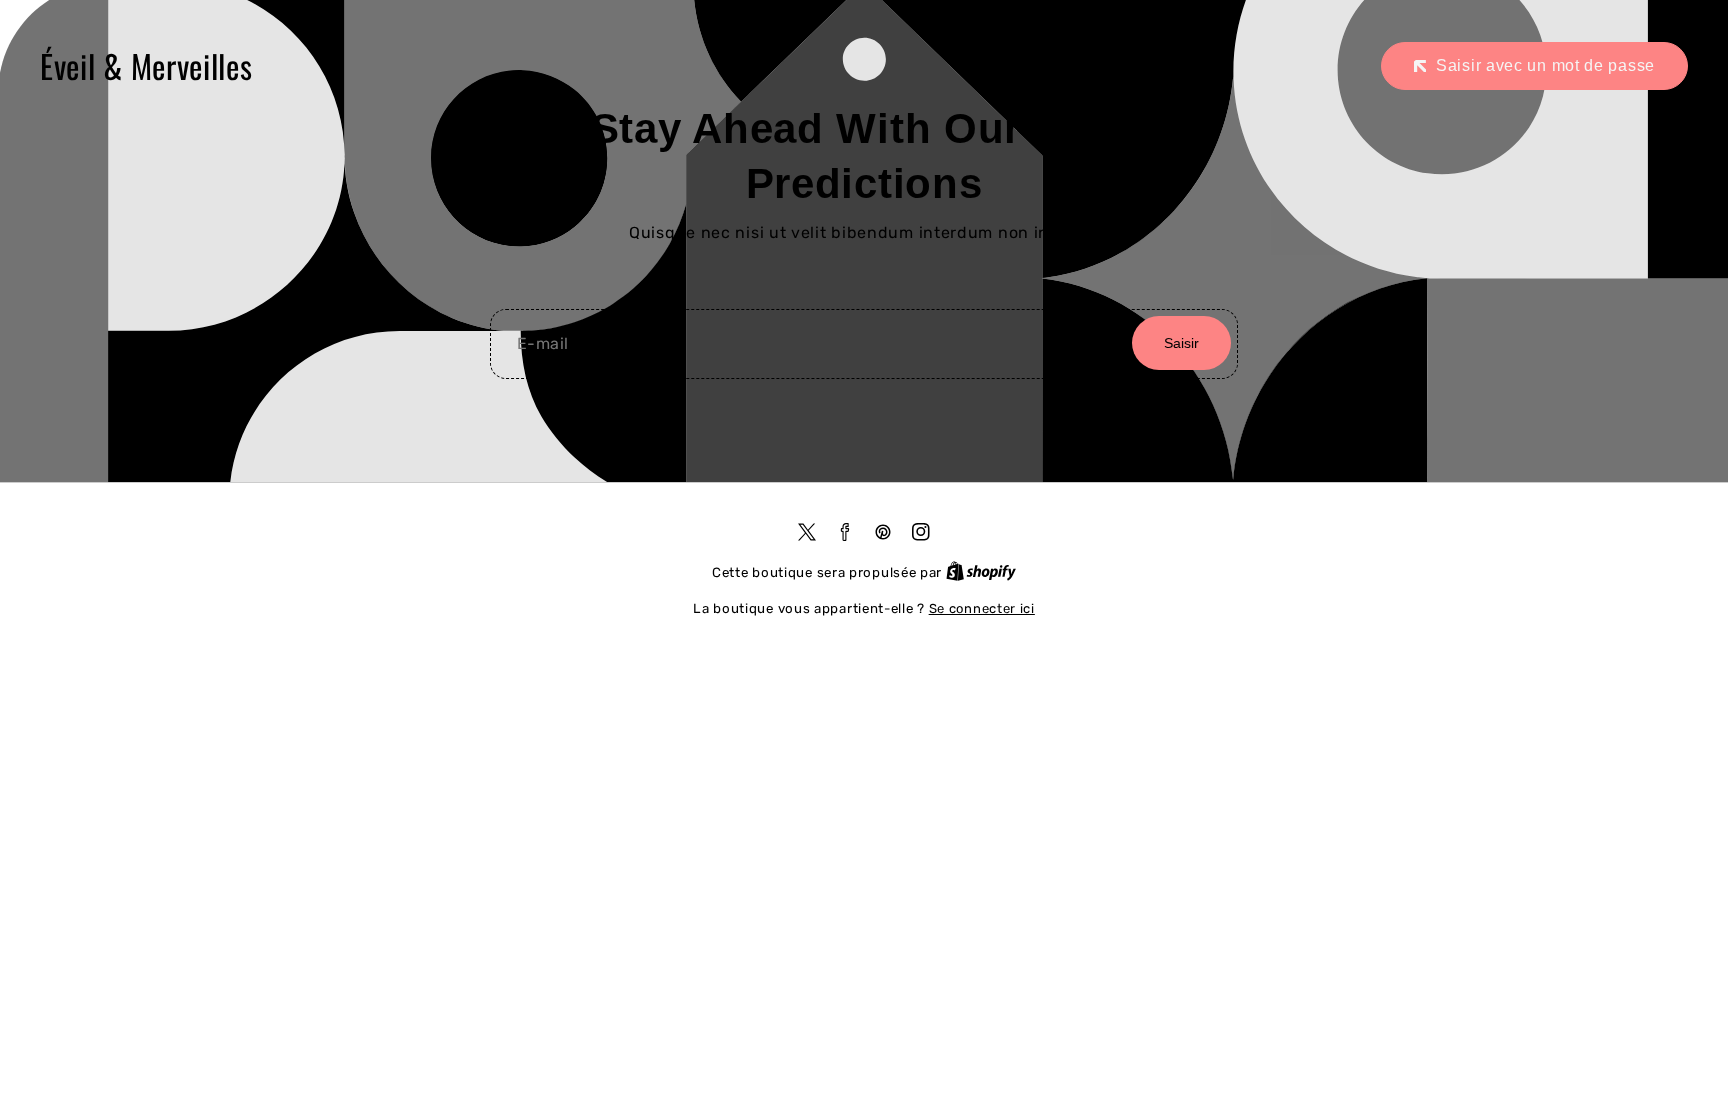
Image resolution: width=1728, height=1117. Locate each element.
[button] (1534, 66)
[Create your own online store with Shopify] (981, 572)
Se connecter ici (982, 608)
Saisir (1181, 343)
